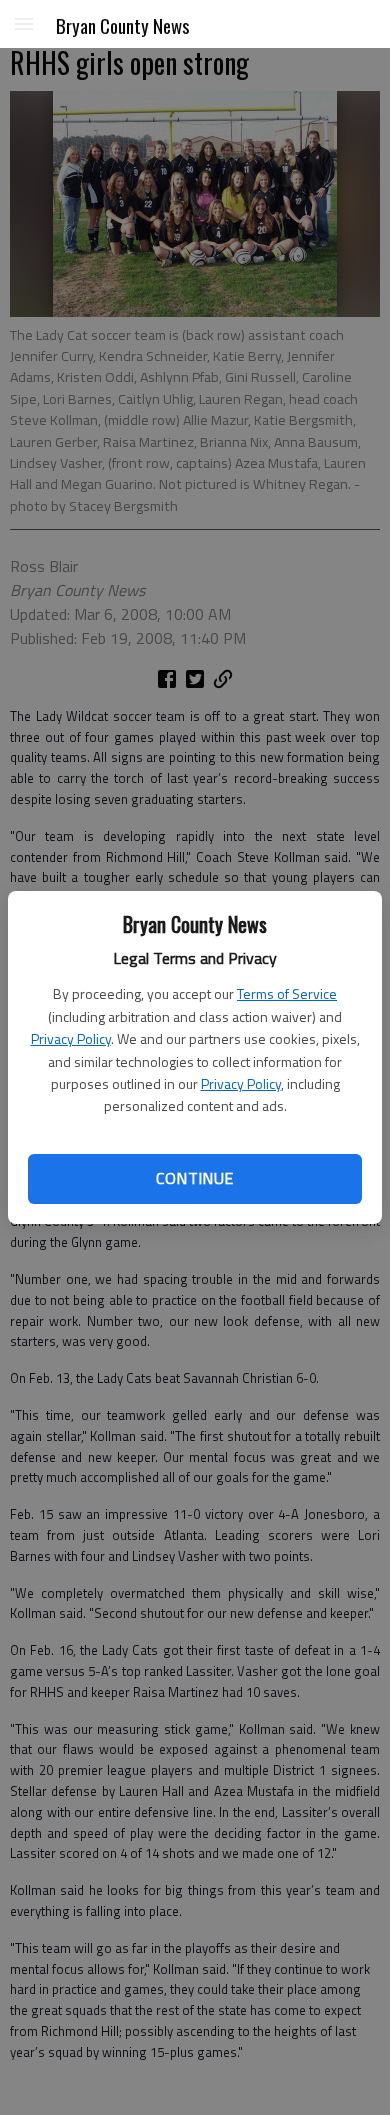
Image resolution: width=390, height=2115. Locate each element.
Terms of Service (287, 993)
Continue (194, 1178)
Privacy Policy (71, 1038)
